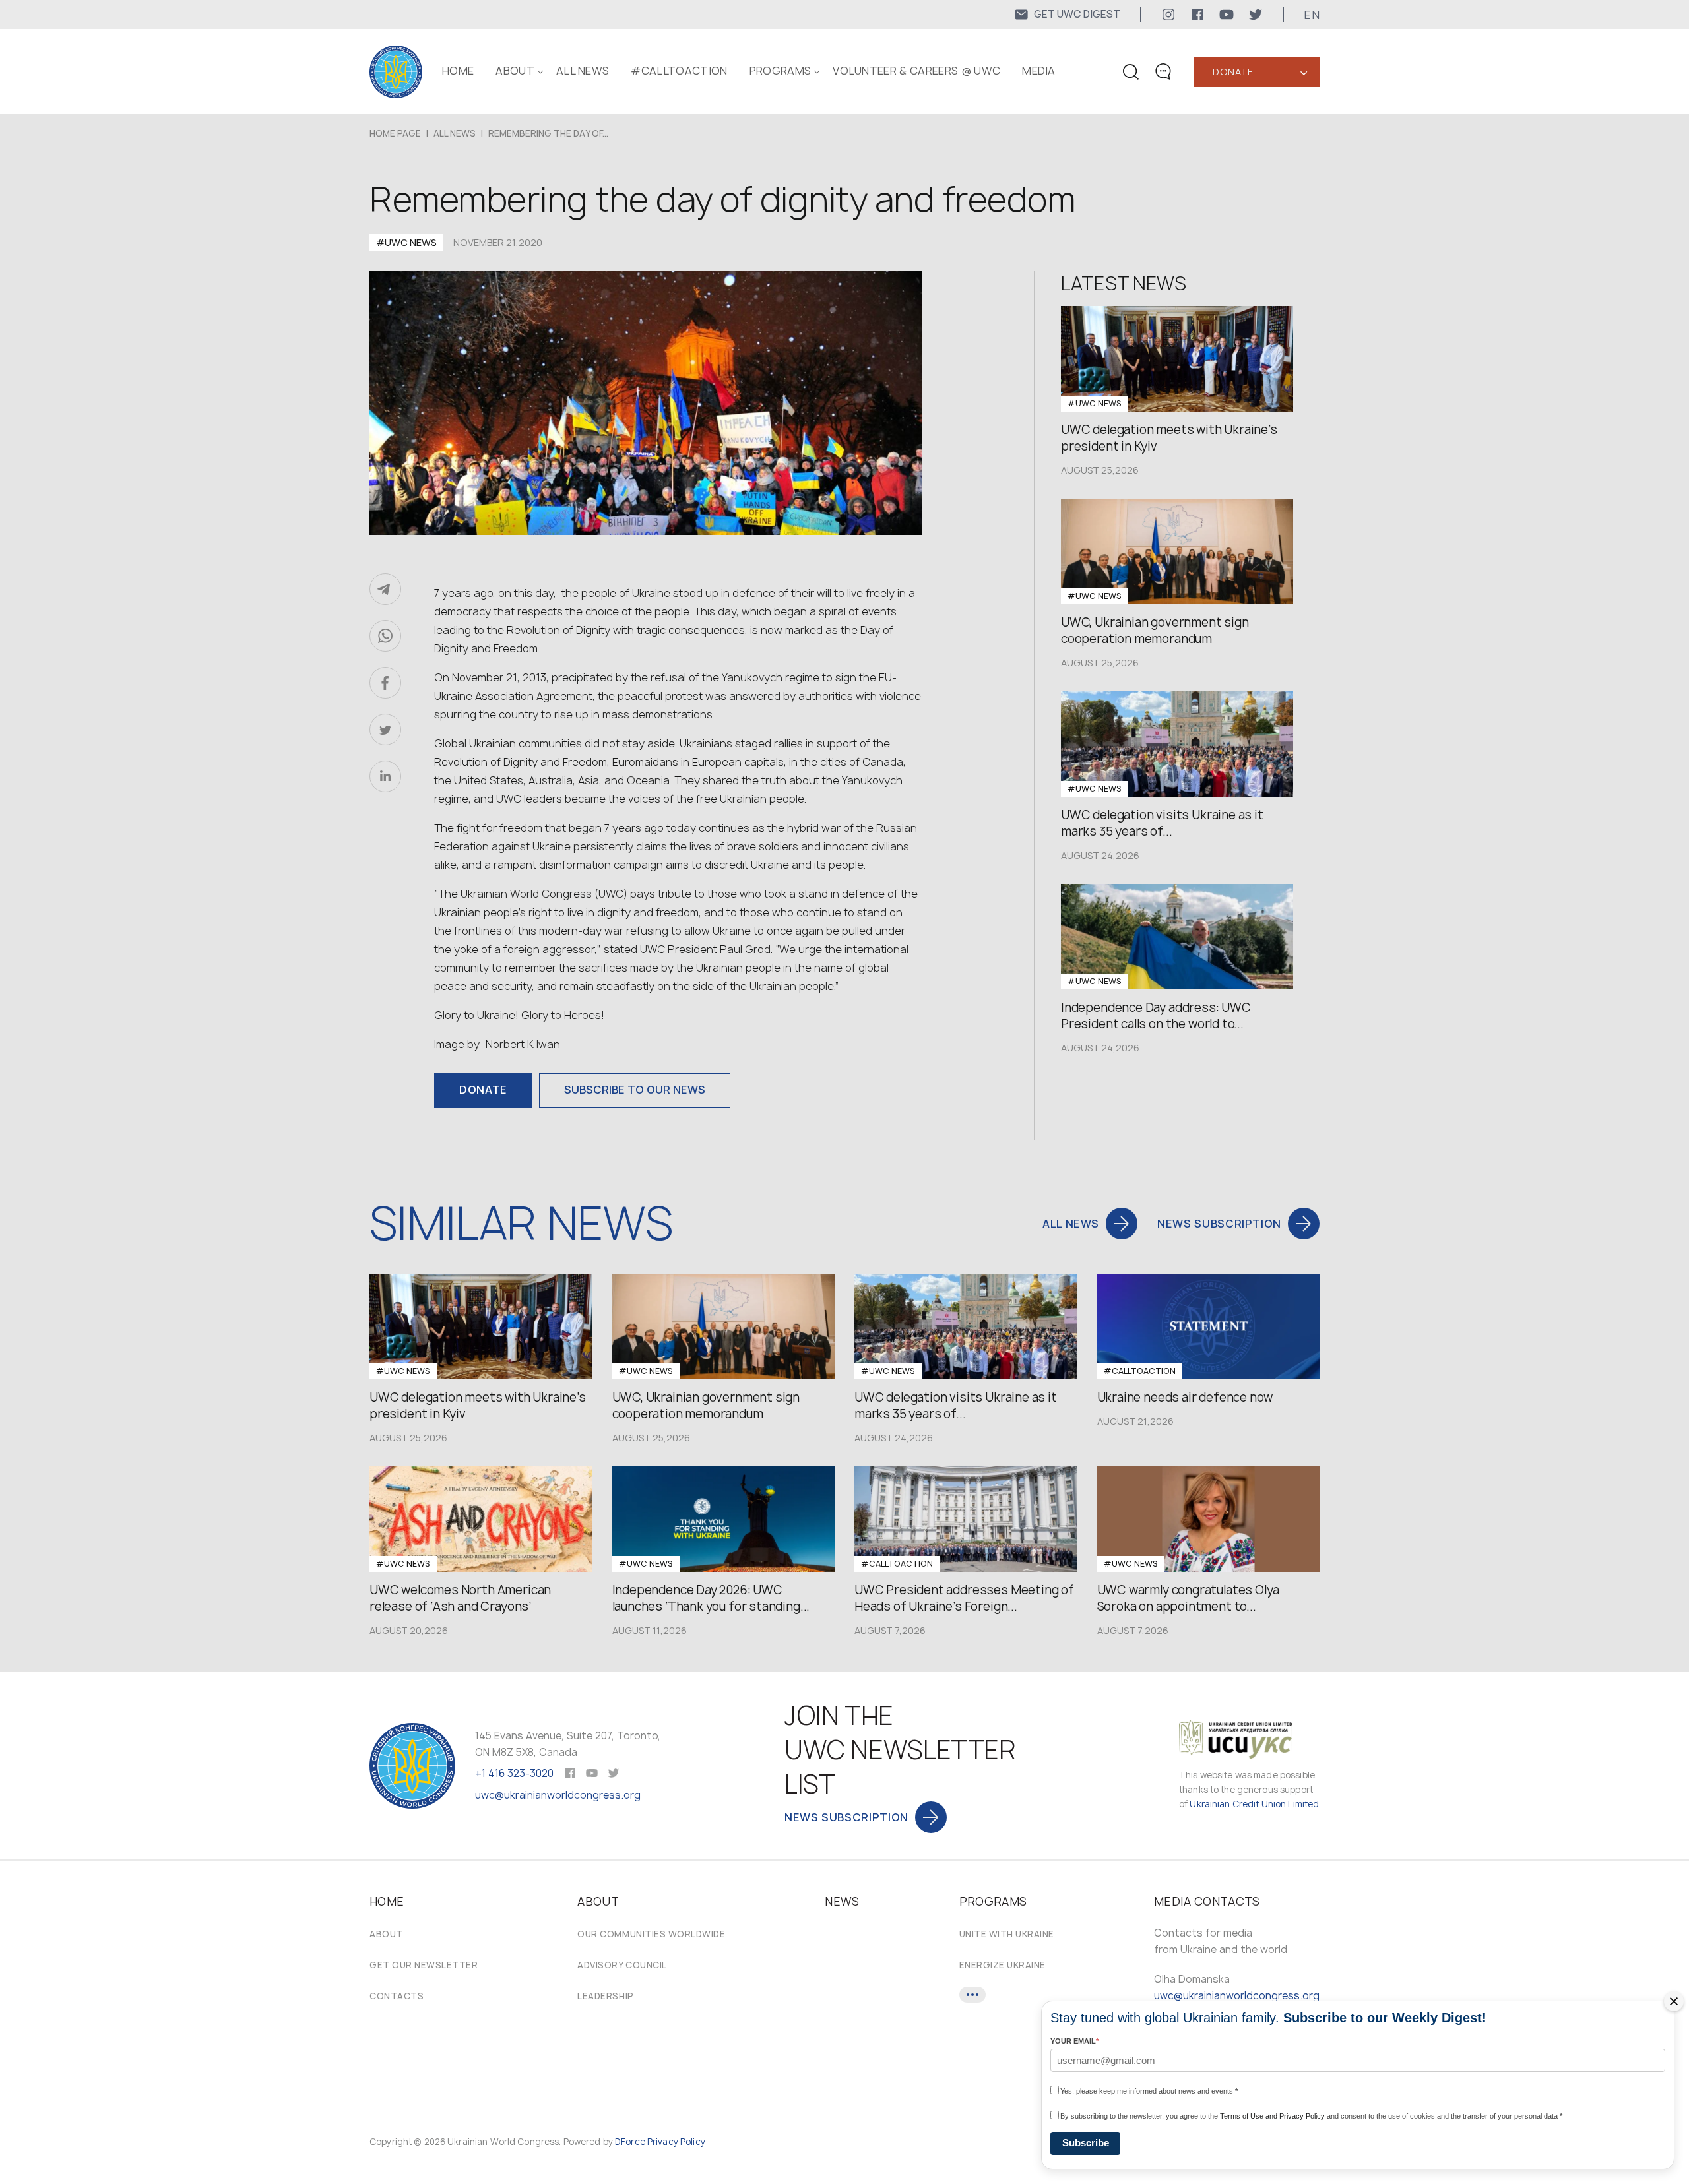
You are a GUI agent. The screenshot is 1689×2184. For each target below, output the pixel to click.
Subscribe (1086, 2143)
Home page (395, 133)
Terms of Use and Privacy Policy (1272, 2116)
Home (458, 71)
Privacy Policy (676, 2142)
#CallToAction (679, 71)
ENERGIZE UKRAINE (1003, 1965)
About (386, 1934)
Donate (1233, 72)
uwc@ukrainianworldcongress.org (558, 1795)
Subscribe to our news (635, 1090)
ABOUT (515, 71)
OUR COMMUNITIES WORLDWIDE (651, 1934)
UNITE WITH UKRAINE (1007, 1934)
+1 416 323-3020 (514, 1773)
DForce (630, 2142)
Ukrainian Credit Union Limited (1254, 1804)
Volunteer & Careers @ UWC (916, 71)
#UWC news (406, 242)
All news (583, 71)
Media (1039, 71)
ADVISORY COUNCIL (622, 1965)
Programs (781, 71)
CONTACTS (397, 1996)
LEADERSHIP (605, 1996)
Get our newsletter (424, 1965)
